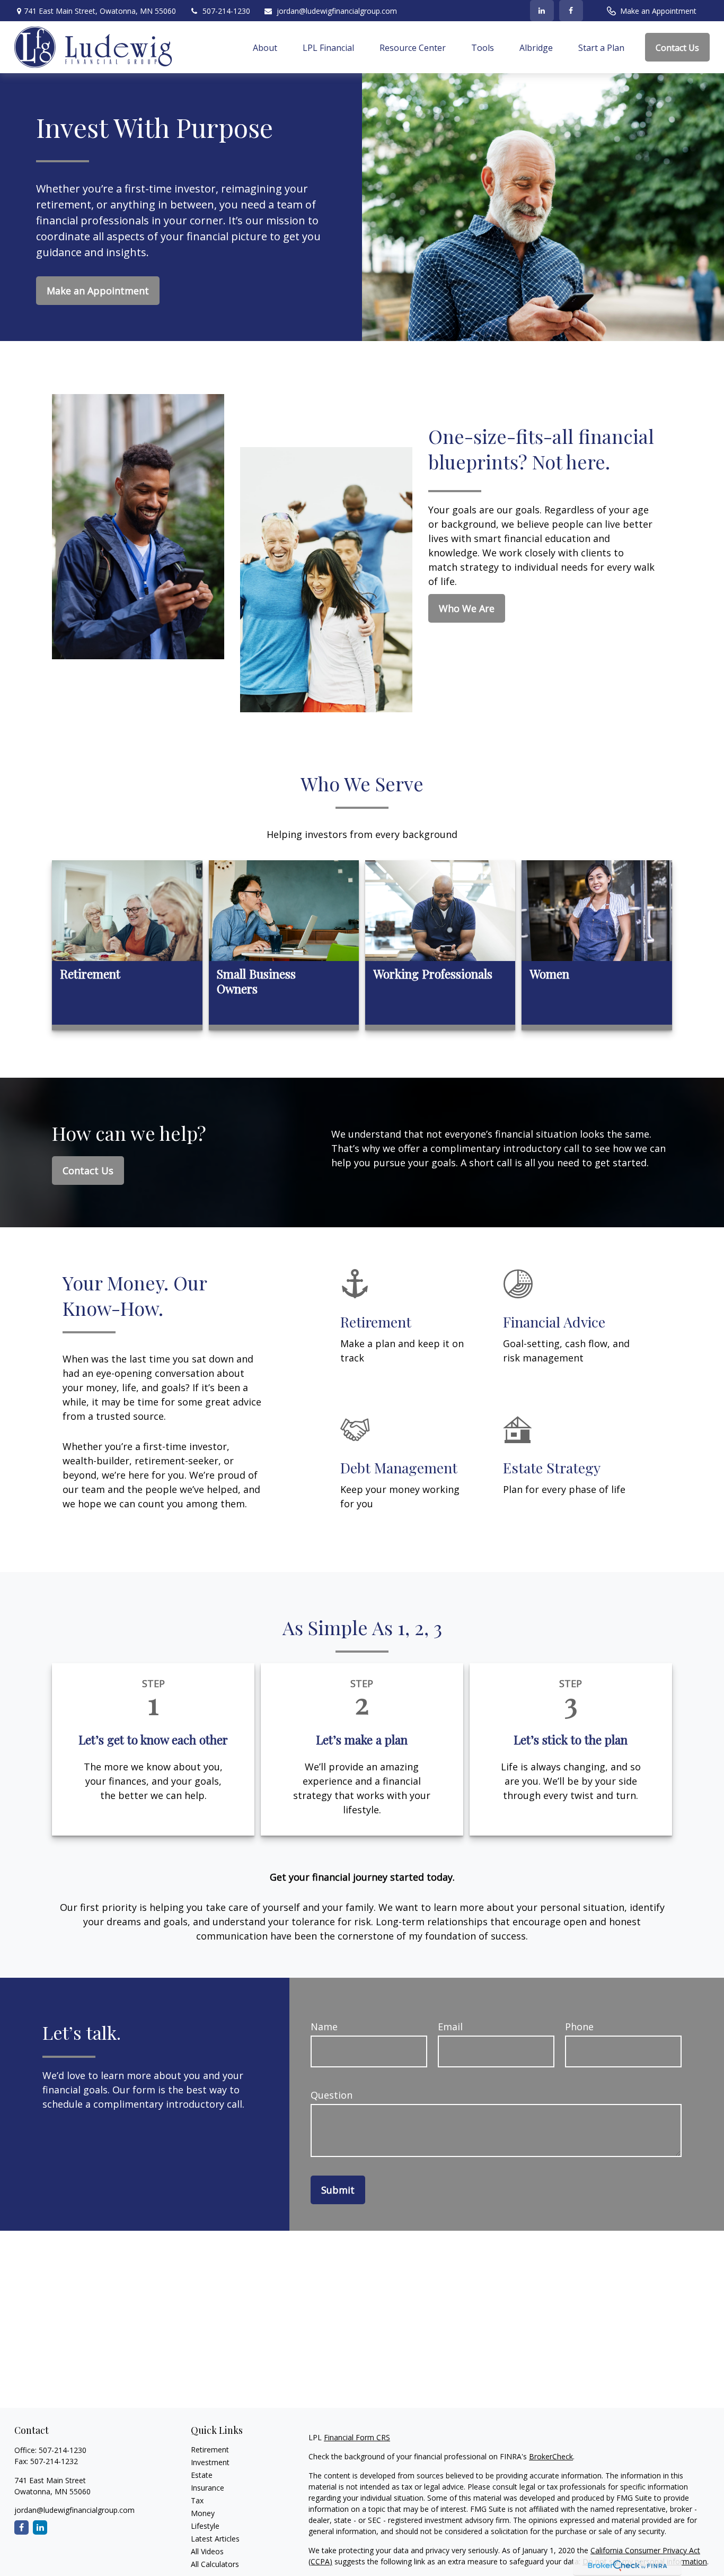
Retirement (210, 2450)
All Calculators (215, 2564)
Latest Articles (215, 2539)
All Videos (207, 2551)
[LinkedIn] (542, 11)
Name (324, 2027)
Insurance (208, 2488)
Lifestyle (205, 2526)
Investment (210, 2462)
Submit (338, 2190)
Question (332, 2095)
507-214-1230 (226, 11)
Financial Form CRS (357, 2437)
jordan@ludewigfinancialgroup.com (337, 11)
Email (450, 2027)
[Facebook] (571, 11)
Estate (202, 2475)
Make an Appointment (658, 11)
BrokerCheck (551, 2456)
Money (203, 2513)
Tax (197, 2500)
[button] (265, 47)
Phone (579, 2027)
